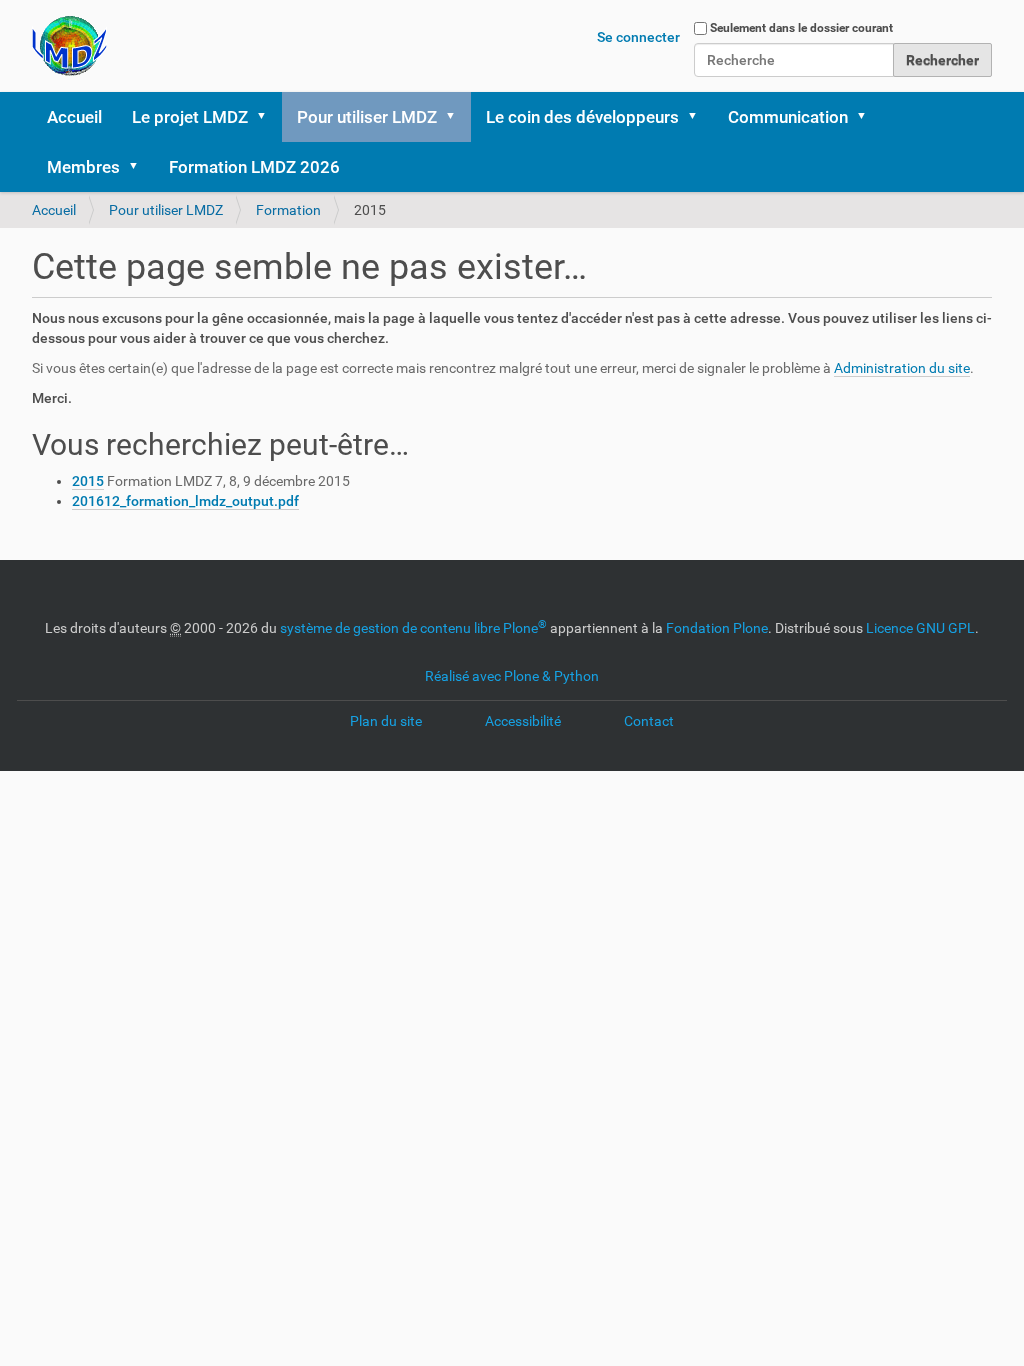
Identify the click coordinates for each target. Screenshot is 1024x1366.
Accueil (74, 117)
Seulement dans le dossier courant (801, 28)
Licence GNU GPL (920, 628)
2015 (88, 481)
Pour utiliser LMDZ (367, 117)
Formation (288, 210)
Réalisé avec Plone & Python (512, 676)
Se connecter (638, 37)
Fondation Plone (717, 628)
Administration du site (902, 368)
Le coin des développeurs (582, 117)
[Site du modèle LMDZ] (69, 46)
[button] (268, 117)
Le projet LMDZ (190, 117)
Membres (83, 167)
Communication (788, 117)
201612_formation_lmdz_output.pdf (185, 501)
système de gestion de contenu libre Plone (413, 628)
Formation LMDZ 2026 (254, 167)
